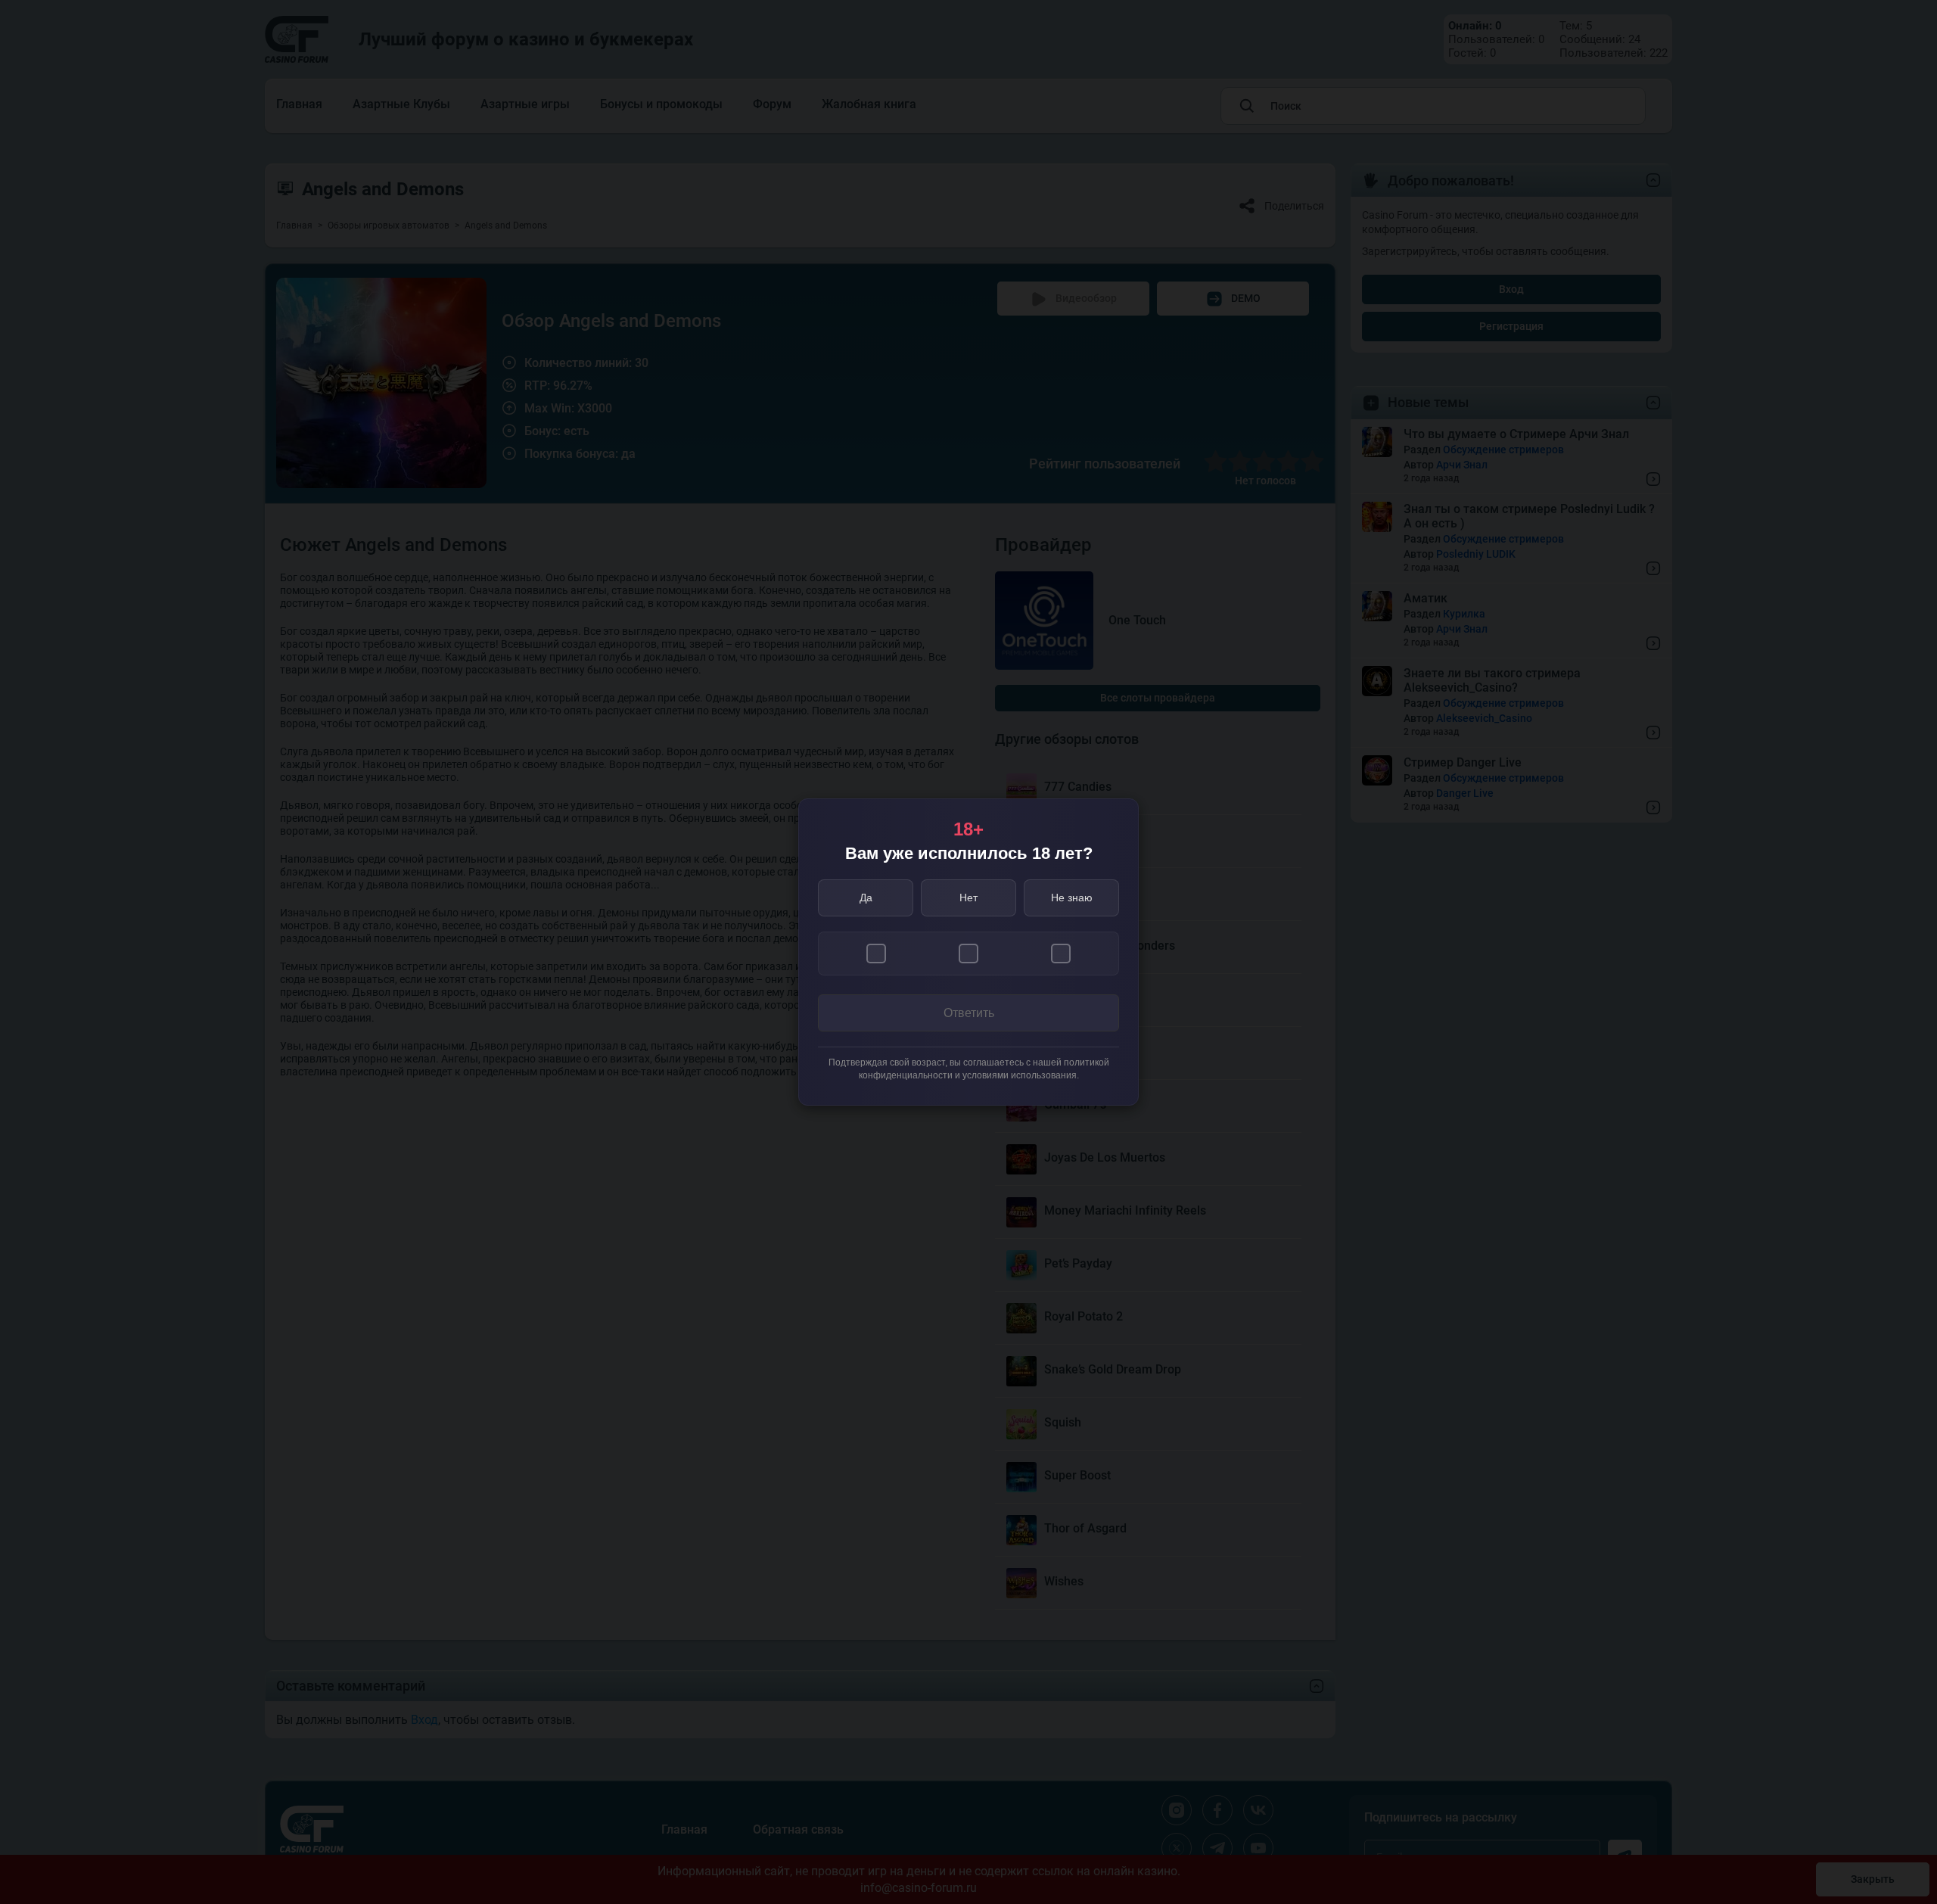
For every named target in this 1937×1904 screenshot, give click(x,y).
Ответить (969, 1013)
